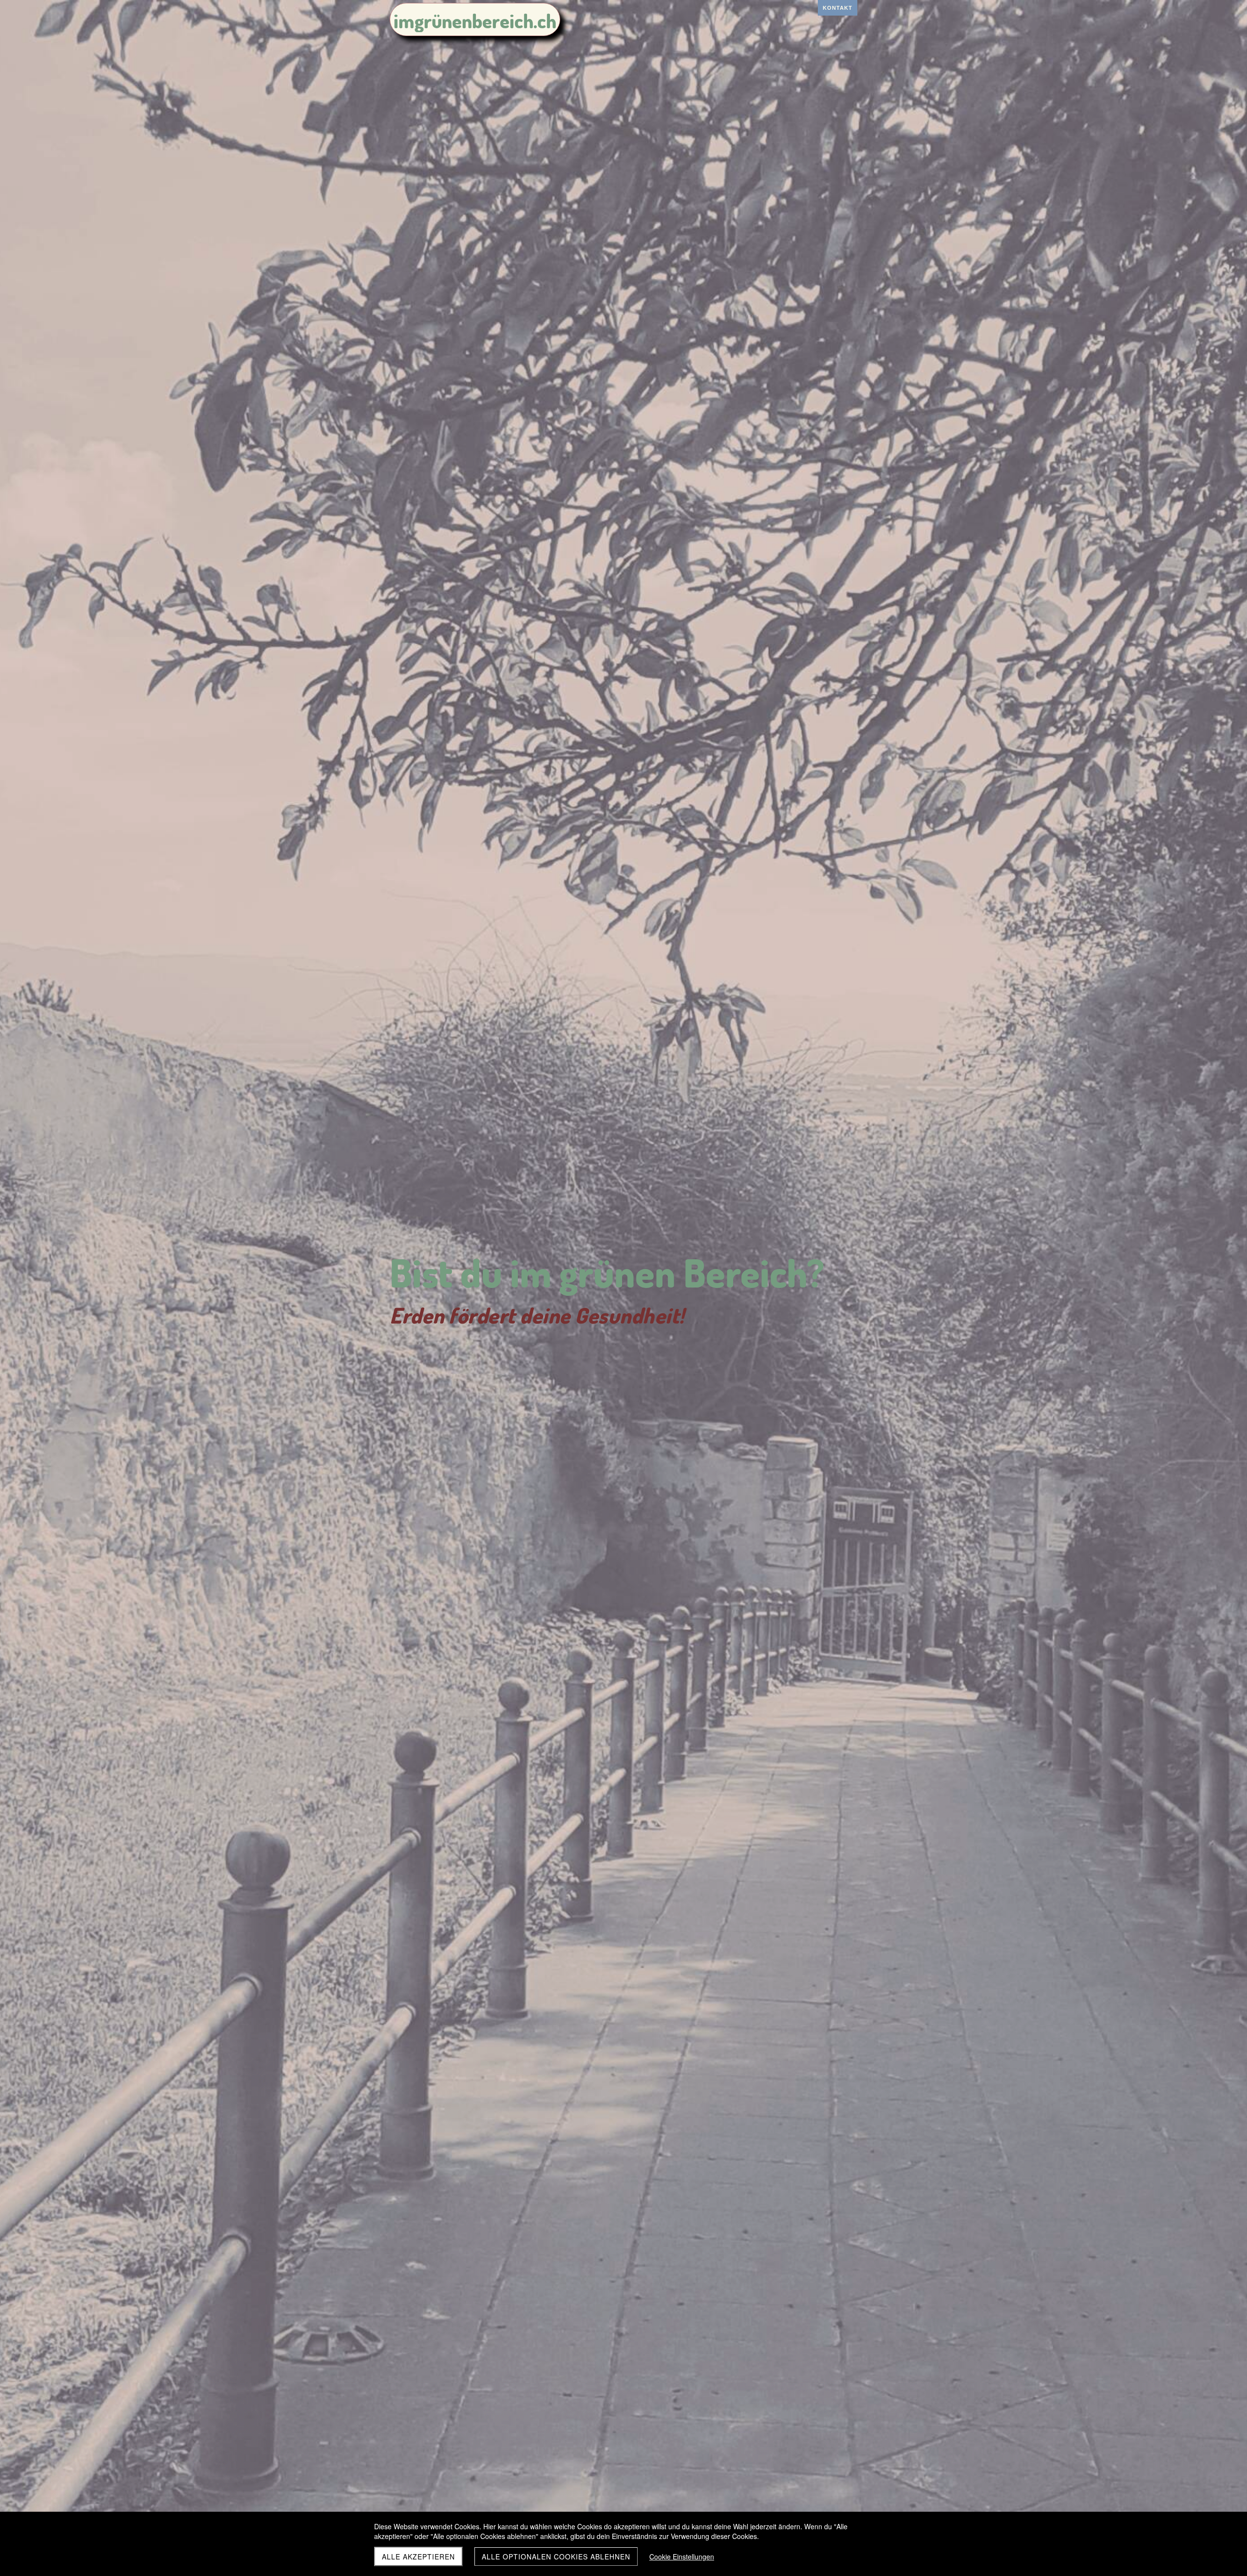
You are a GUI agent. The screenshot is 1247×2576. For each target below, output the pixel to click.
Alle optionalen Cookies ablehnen (556, 2557)
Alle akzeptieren (418, 2557)
